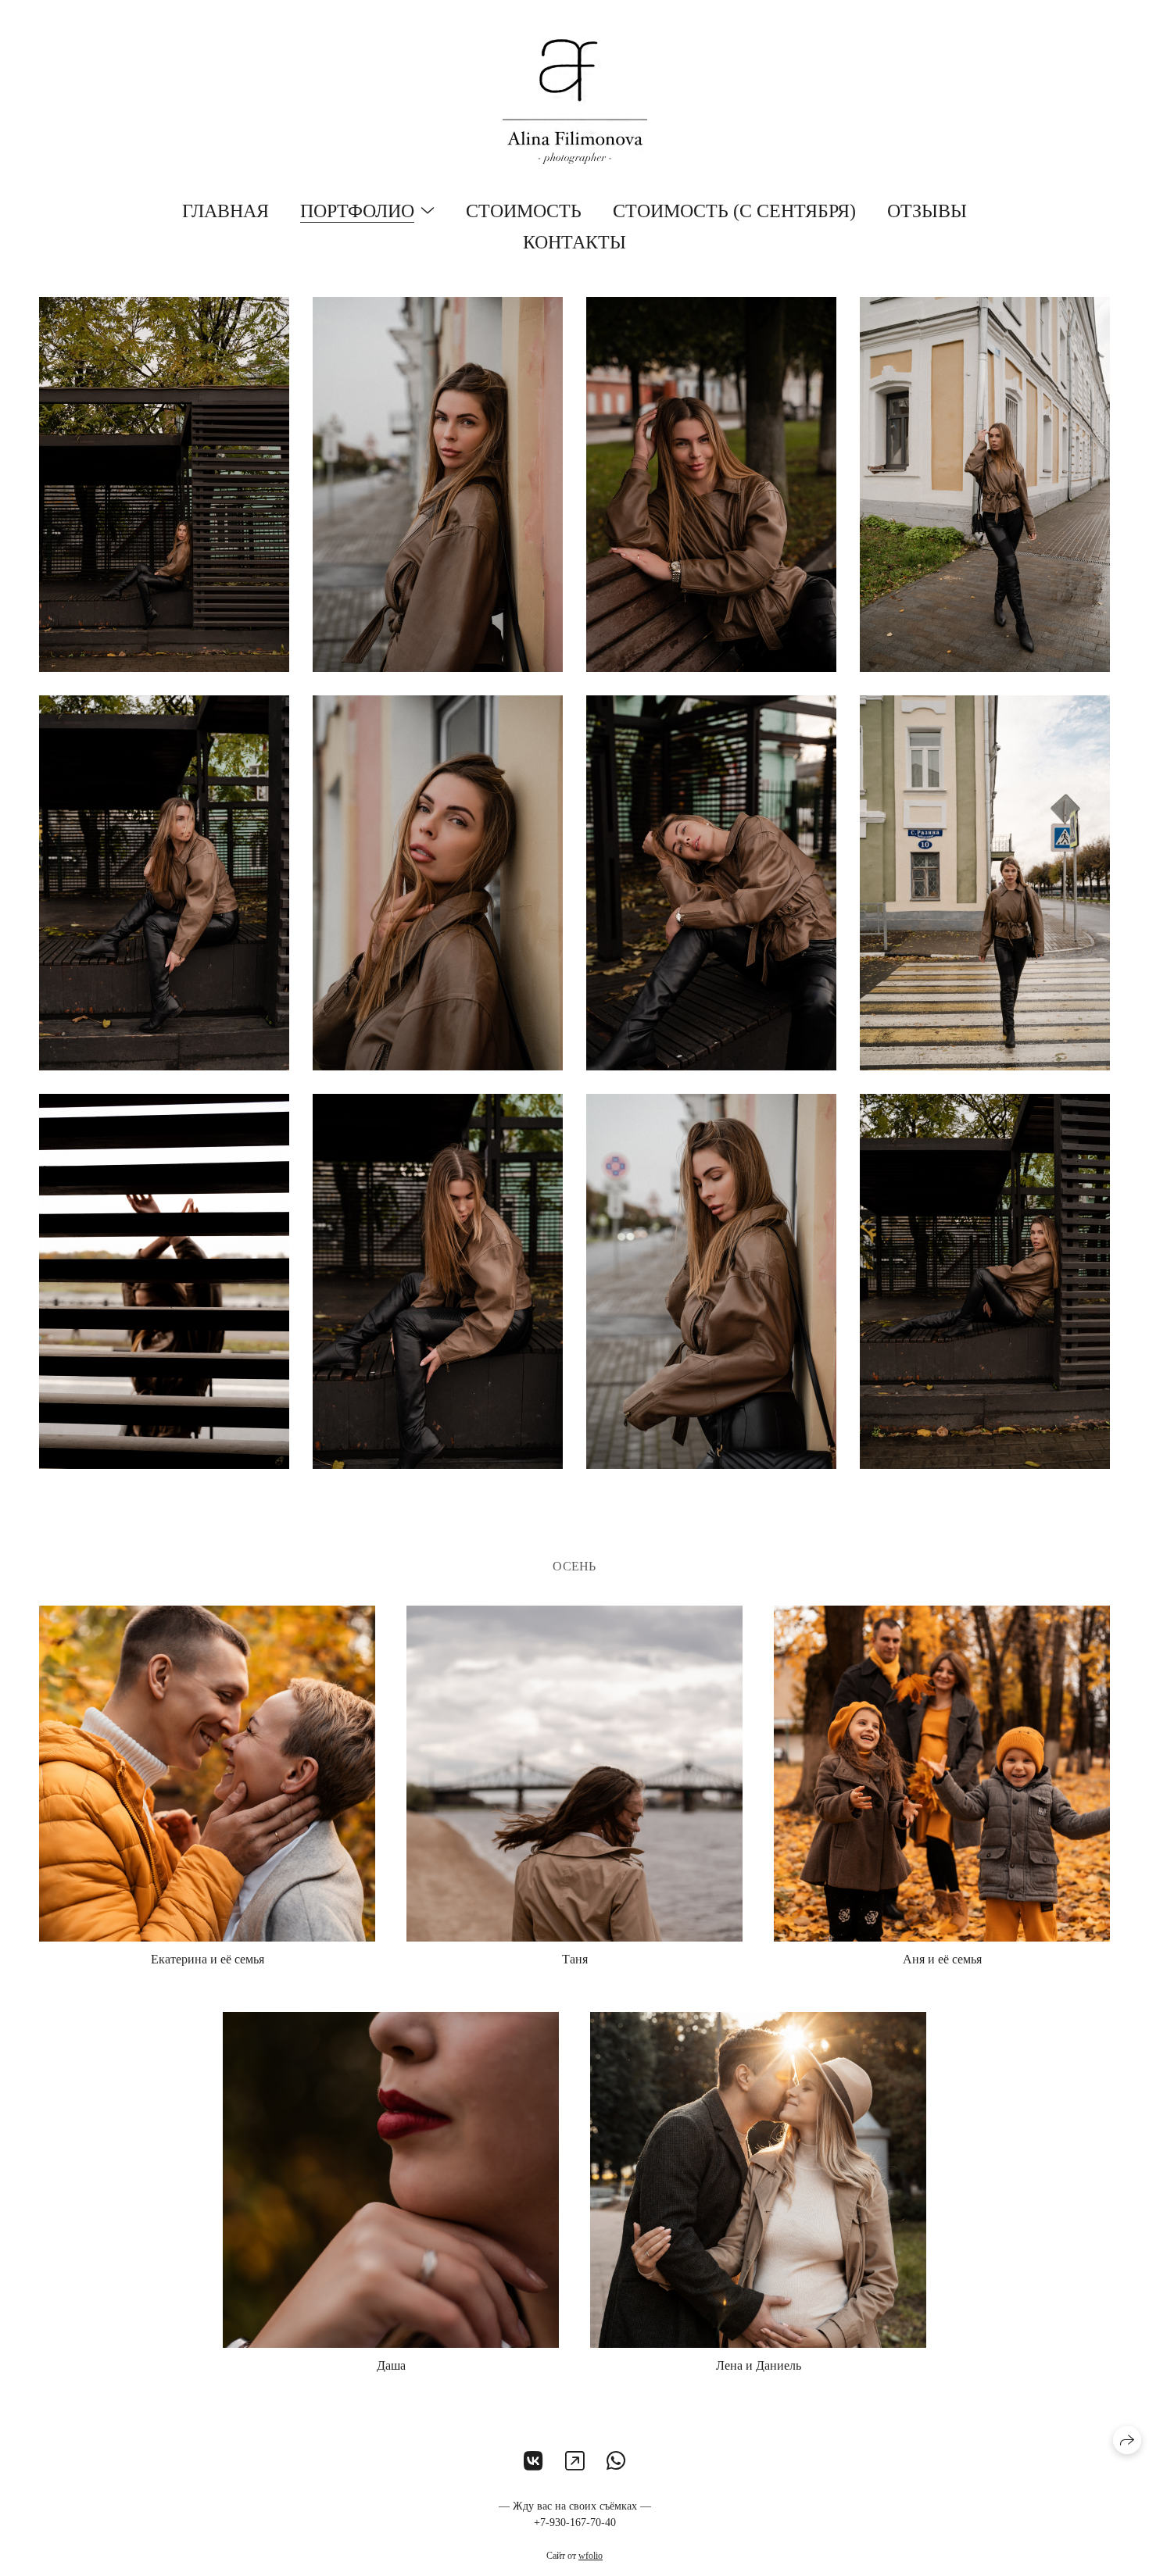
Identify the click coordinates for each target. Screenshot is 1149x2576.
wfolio (591, 2556)
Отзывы (927, 211)
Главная (226, 211)
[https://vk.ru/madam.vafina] (533, 2462)
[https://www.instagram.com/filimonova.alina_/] (575, 2462)
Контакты (574, 242)
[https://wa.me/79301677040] (616, 2462)
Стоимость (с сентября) (734, 211)
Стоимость (524, 211)
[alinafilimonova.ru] (575, 102)
